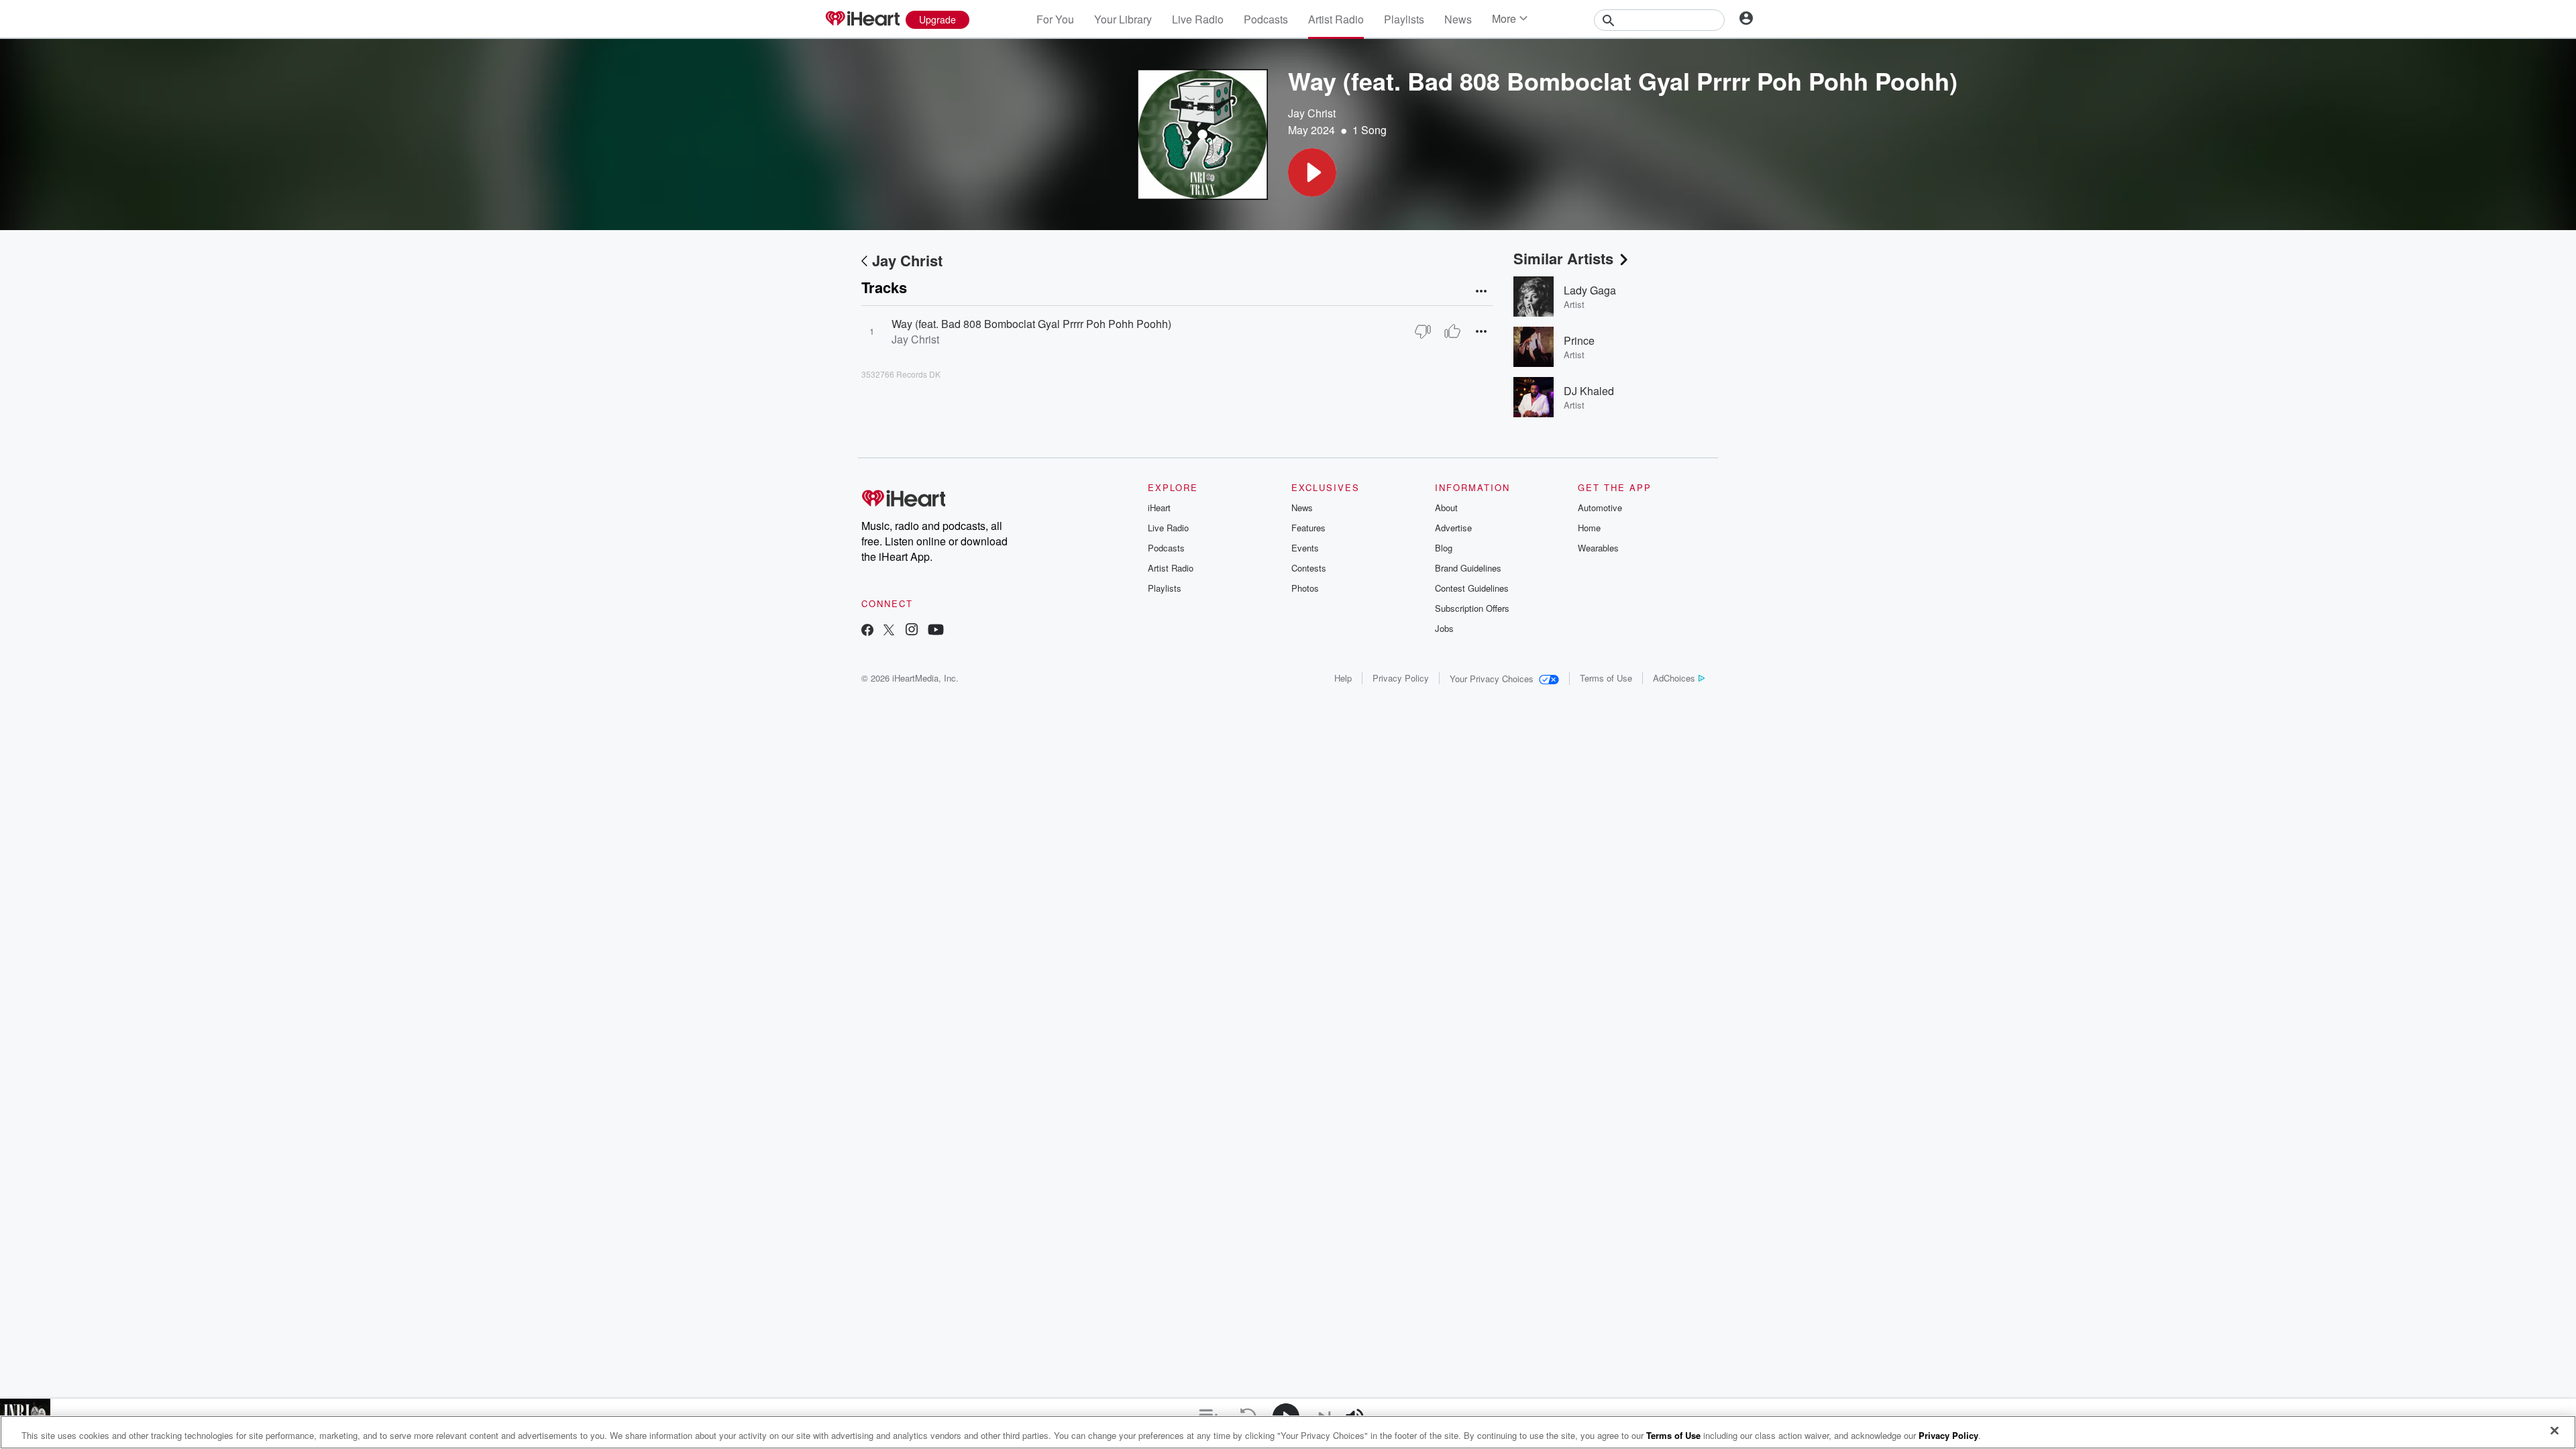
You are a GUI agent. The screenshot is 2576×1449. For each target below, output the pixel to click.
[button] (1312, 172)
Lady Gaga (1590, 290)
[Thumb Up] (1452, 331)
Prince (1579, 340)
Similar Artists (1563, 258)
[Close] (2555, 1431)
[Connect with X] (889, 631)
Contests (1309, 568)
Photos (1305, 588)
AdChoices (1674, 678)
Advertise (1453, 528)
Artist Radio (1336, 19)
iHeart (1159, 507)
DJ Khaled (1589, 391)
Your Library (1123, 19)
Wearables (1598, 548)
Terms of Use (1606, 678)
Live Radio (1198, 19)
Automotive (1600, 507)
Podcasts (1266, 19)
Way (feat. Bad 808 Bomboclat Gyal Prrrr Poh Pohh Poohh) (1031, 324)
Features (1308, 528)
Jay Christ (1312, 113)
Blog (1444, 548)
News (1458, 19)
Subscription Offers (1472, 608)
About (1446, 507)
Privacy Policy (1401, 678)
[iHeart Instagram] (912, 631)
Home (1589, 528)
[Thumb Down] (1423, 331)
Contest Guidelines (1472, 588)
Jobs (1444, 628)
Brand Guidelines (1468, 568)
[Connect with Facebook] (867, 631)
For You (1055, 19)
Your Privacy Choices (1492, 679)
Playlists (1404, 19)
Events (1305, 548)
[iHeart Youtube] (936, 631)
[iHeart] (862, 19)
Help (1343, 678)
